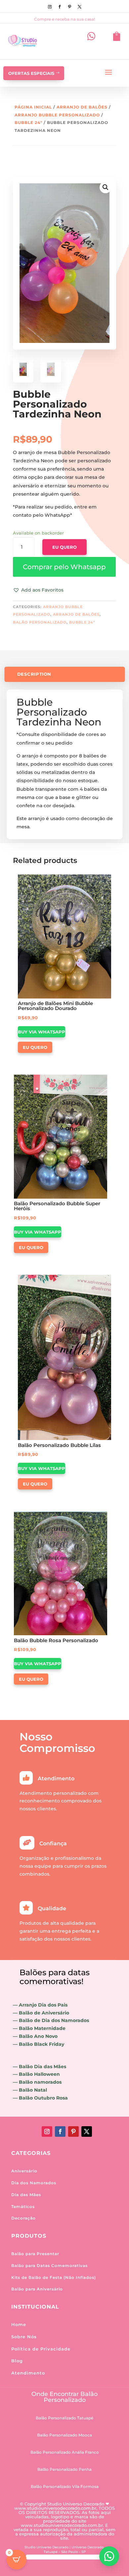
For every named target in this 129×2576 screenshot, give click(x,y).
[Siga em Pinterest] (69, 7)
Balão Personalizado (40, 622)
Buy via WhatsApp (42, 1032)
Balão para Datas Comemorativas (49, 2266)
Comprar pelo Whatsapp (64, 567)
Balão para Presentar (35, 2254)
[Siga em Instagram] (50, 7)
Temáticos (23, 2207)
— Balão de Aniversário (41, 2013)
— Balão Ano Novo (35, 2036)
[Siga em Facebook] (60, 7)
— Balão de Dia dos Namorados (51, 2020)
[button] (64, 567)
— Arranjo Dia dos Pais (40, 2005)
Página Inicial (33, 107)
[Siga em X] (79, 7)
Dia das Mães (26, 2195)
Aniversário (24, 2171)
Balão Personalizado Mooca (64, 2435)
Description (34, 674)
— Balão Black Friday (39, 2044)
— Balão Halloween (36, 2074)
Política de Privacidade (41, 2349)
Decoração (23, 2218)
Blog (17, 2361)
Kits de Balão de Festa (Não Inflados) (54, 2277)
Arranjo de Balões (82, 107)
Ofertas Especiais (31, 73)
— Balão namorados (37, 2082)
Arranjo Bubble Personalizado (57, 115)
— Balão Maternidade (39, 2028)
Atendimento (28, 2373)
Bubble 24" (28, 123)
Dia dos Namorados (34, 2183)
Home (19, 2324)
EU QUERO (64, 547)
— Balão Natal (30, 2090)
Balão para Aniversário (37, 2289)
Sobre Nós (24, 2337)
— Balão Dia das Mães (40, 2067)
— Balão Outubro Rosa (40, 2098)
